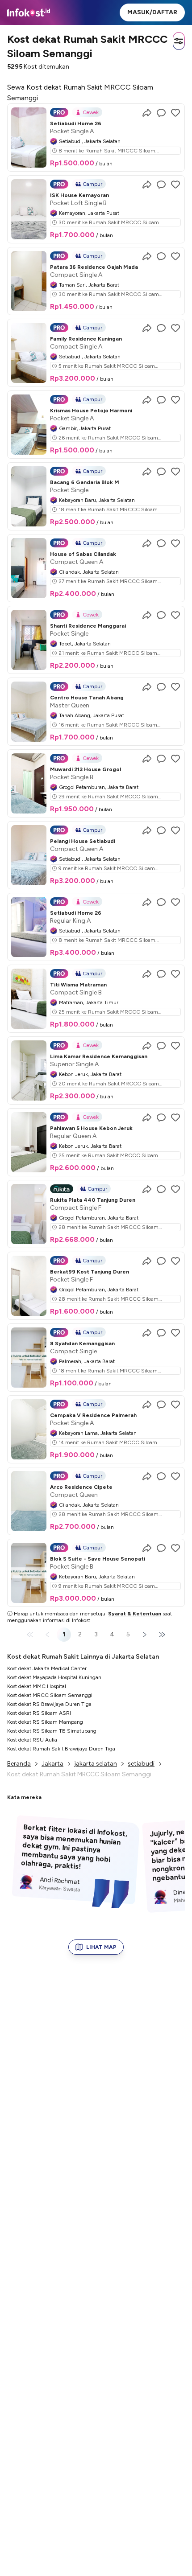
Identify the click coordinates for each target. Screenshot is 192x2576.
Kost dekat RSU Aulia (32, 1740)
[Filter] (179, 41)
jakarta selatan (96, 1764)
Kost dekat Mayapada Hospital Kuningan (54, 1677)
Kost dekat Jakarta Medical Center (47, 1668)
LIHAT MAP (101, 1947)
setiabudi (141, 1764)
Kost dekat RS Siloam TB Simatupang (52, 1731)
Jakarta (52, 1764)
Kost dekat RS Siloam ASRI (39, 1713)
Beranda (19, 1764)
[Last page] (160, 1635)
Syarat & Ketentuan (135, 1614)
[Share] (147, 113)
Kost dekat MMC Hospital (37, 1686)
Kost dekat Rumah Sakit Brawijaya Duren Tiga (61, 1749)
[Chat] (161, 113)
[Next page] (144, 1635)
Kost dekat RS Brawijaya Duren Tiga (49, 1704)
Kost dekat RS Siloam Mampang (45, 1722)
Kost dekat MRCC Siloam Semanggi (50, 1695)
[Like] (175, 113)
